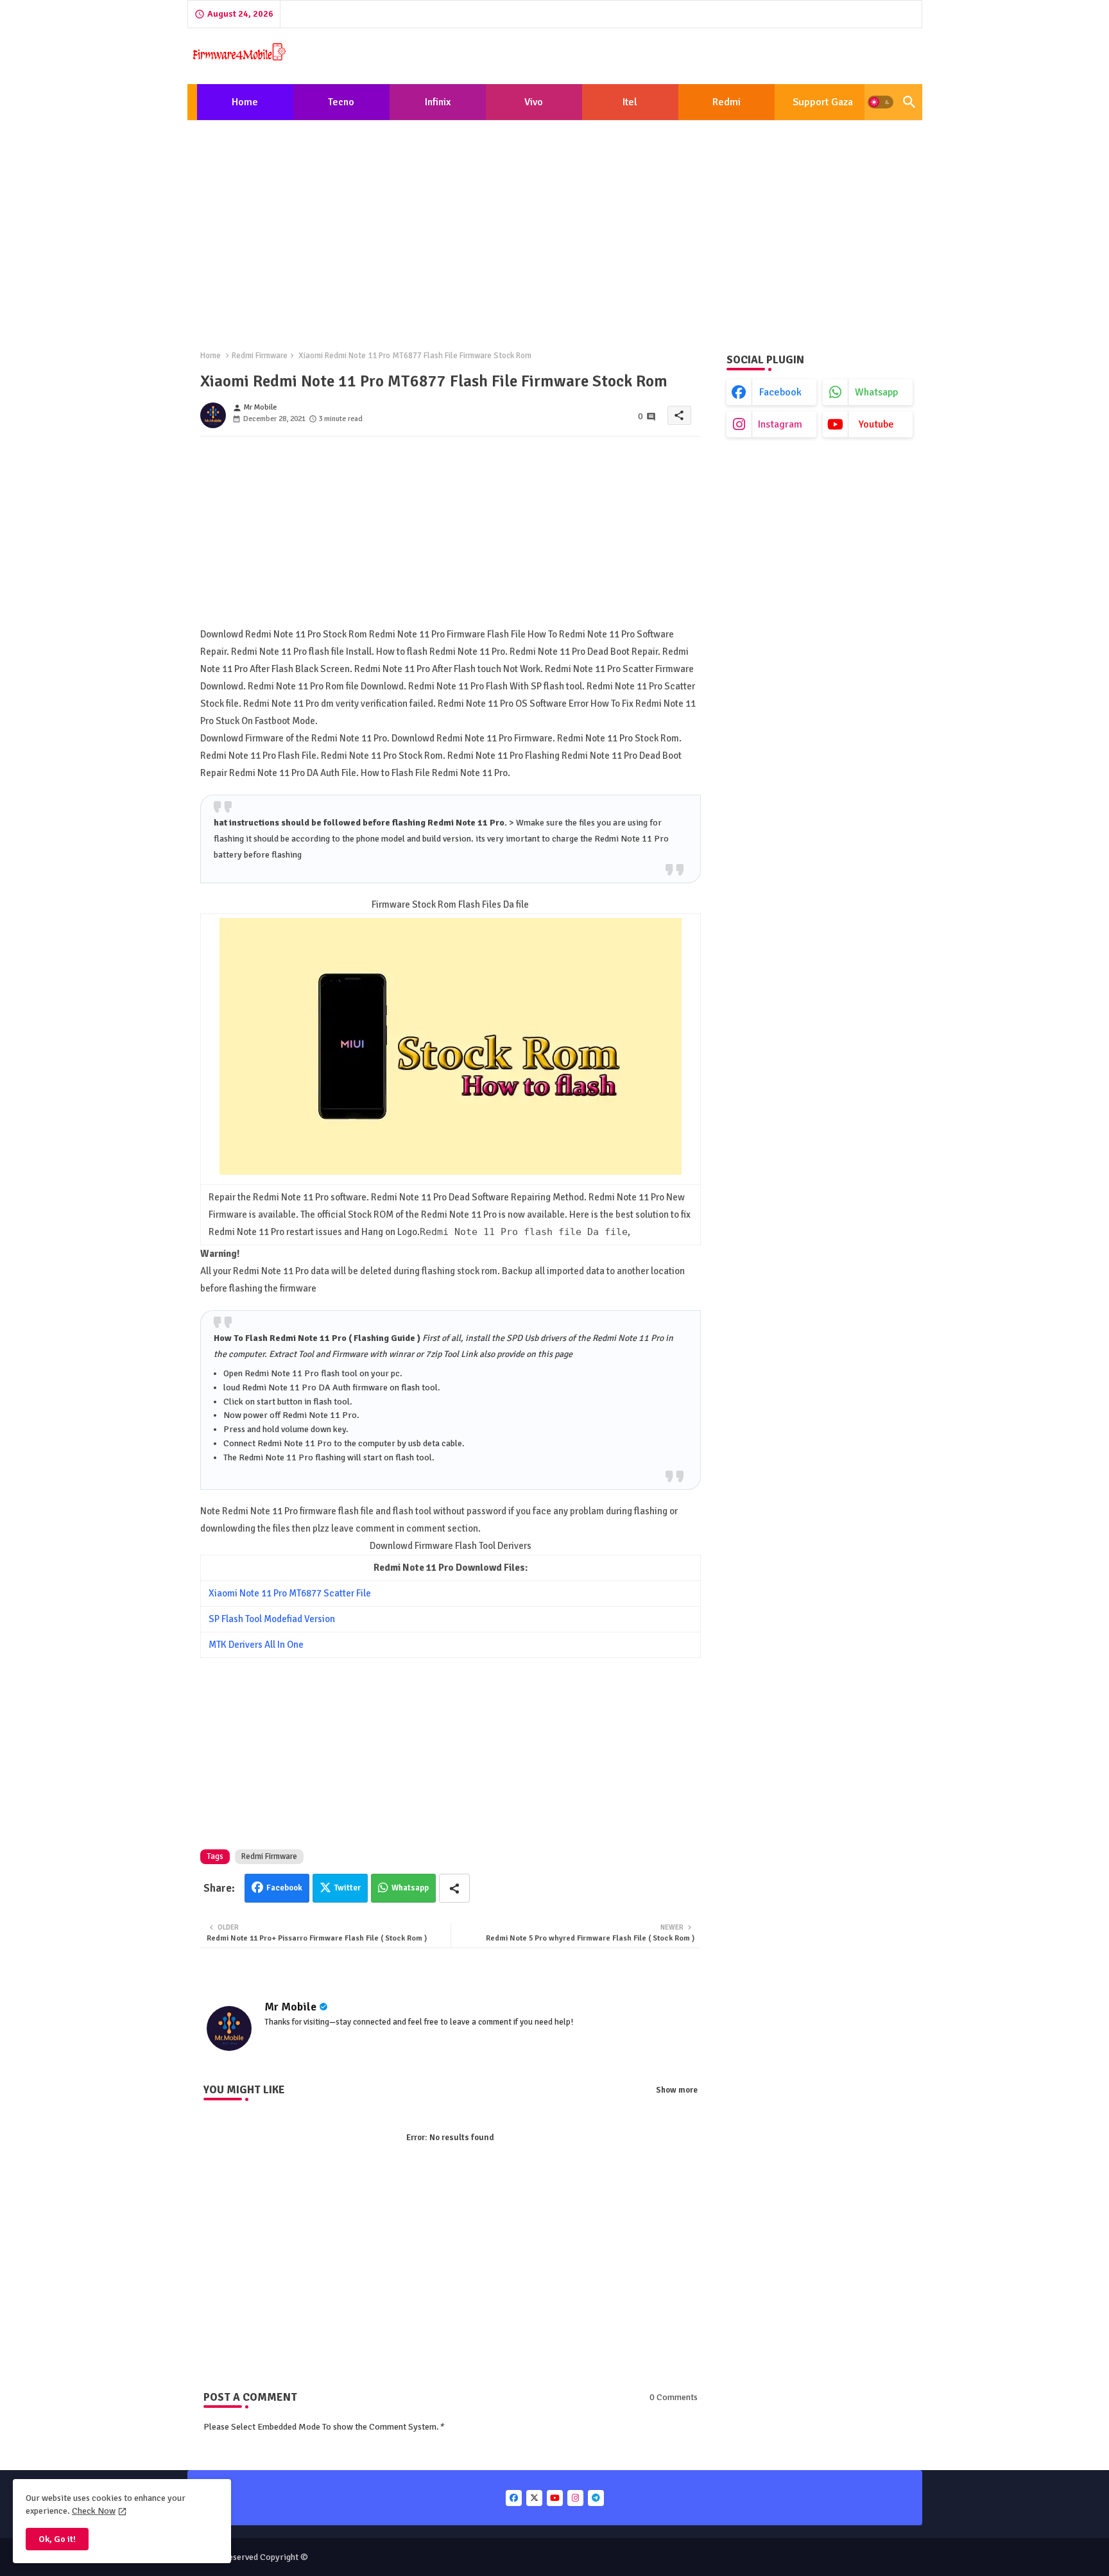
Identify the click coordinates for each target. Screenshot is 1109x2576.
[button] (881, 102)
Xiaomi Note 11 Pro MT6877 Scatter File (290, 1593)
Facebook (284, 1888)
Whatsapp (410, 1888)
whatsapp (876, 392)
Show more (677, 2090)
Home (245, 102)
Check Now (94, 2511)
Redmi (726, 102)
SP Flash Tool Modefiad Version (272, 1619)
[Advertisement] (555, 225)
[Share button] (454, 1888)
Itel (630, 102)
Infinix (438, 102)
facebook (780, 392)
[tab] (245, 102)
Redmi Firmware (260, 356)
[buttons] (514, 2498)
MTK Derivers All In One (256, 1645)
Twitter (348, 1888)
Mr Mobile (290, 2007)
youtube (876, 424)
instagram (780, 424)
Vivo (534, 102)
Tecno (341, 102)
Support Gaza (823, 102)
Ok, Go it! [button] (57, 2539)
